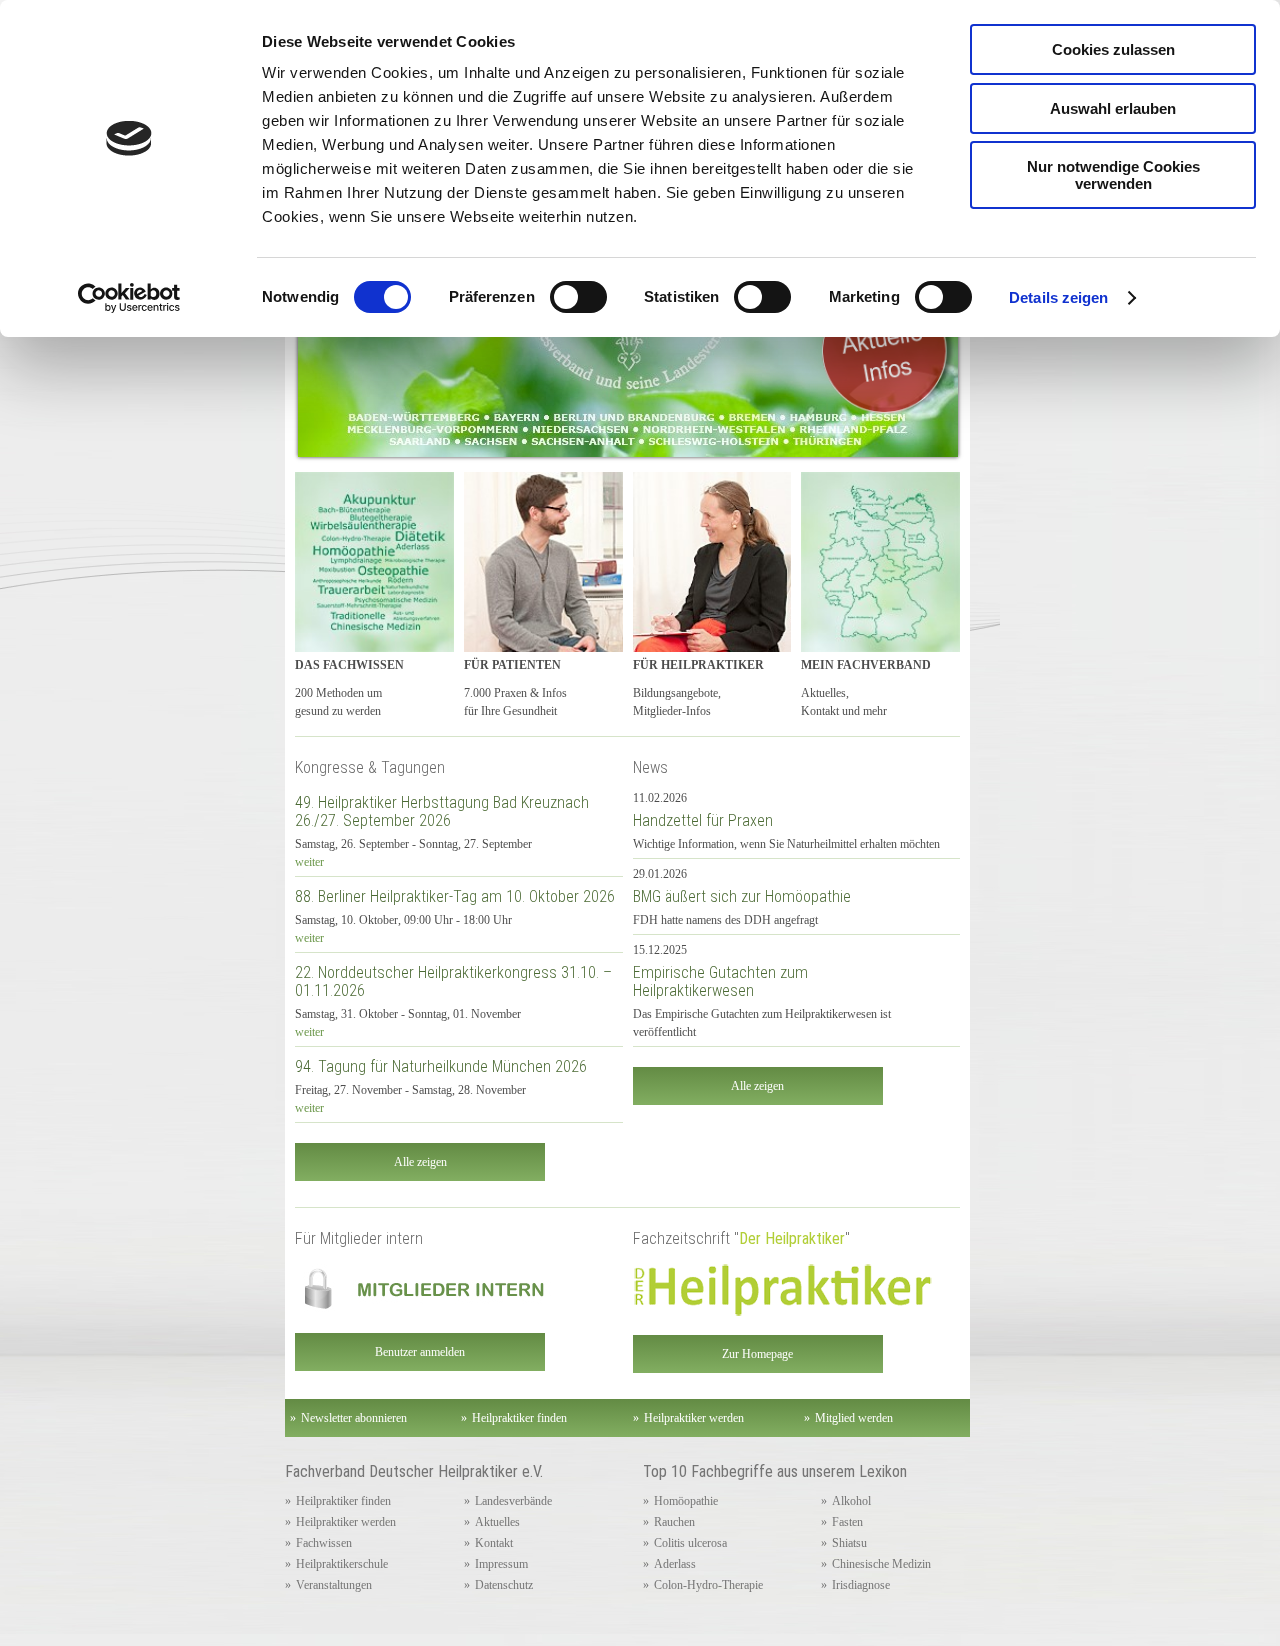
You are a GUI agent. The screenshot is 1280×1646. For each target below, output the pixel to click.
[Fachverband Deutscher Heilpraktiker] (880, 648)
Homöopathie (686, 1501)
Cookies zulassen (1113, 49)
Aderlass (675, 1564)
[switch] (578, 297)
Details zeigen (1058, 297)
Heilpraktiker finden (343, 1501)
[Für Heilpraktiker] (712, 648)
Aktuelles (497, 1522)
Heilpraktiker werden (346, 1522)
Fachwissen (324, 1543)
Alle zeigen (420, 1162)
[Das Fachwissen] (374, 648)
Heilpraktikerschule (342, 1564)
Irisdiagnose (861, 1585)
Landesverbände (513, 1501)
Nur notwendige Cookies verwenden (1113, 175)
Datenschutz (504, 1585)
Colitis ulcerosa (690, 1543)
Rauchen (674, 1522)
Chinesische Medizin (881, 1564)
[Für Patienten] (543, 648)
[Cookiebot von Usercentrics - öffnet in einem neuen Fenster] (129, 298)
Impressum (501, 1564)
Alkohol (851, 1501)
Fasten (847, 1522)
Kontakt (494, 1543)
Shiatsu (849, 1543)
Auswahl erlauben (1113, 108)
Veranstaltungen (334, 1585)
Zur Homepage (757, 1354)
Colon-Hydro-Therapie (708, 1585)
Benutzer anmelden (420, 1352)
